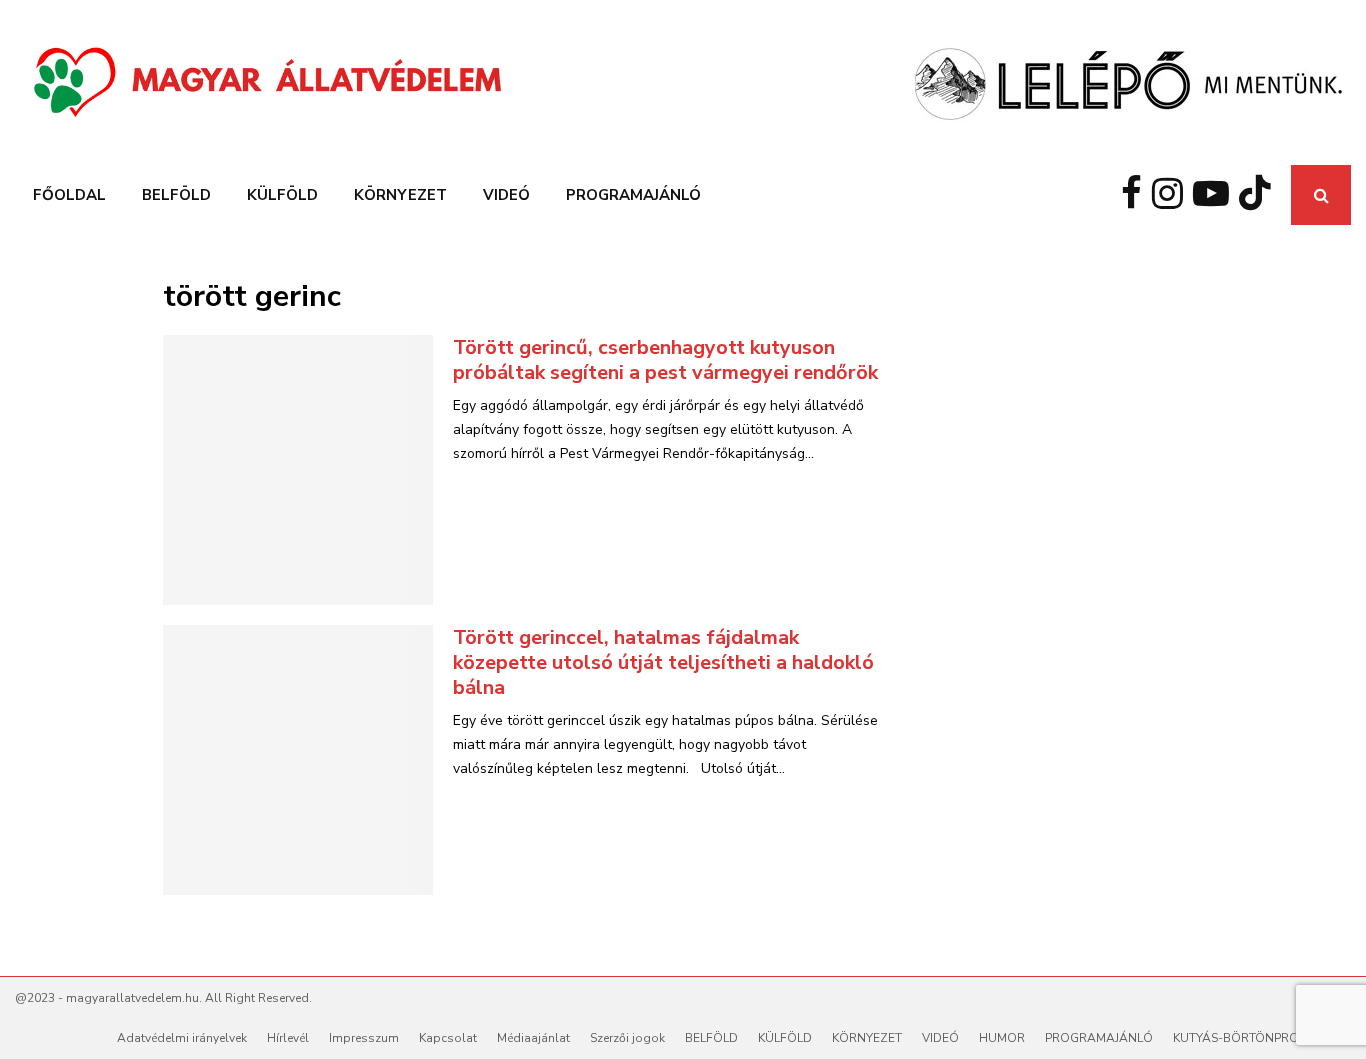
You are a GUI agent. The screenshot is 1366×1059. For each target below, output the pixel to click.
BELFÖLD (176, 195)
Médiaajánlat (533, 1038)
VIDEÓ (506, 195)
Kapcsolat (448, 1038)
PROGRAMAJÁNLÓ (633, 195)
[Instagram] (1172, 195)
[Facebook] (1136, 195)
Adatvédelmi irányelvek (182, 1038)
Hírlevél (288, 1038)
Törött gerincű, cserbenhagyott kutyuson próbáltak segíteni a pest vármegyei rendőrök (665, 360)
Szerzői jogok (627, 1038)
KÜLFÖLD (282, 195)
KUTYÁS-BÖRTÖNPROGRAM (1254, 1038)
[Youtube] (1216, 195)
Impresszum (364, 1038)
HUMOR (1002, 1038)
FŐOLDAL (69, 195)
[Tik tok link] (1260, 195)
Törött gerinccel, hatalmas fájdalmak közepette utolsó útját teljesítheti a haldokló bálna (663, 662)
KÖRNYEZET (400, 195)
